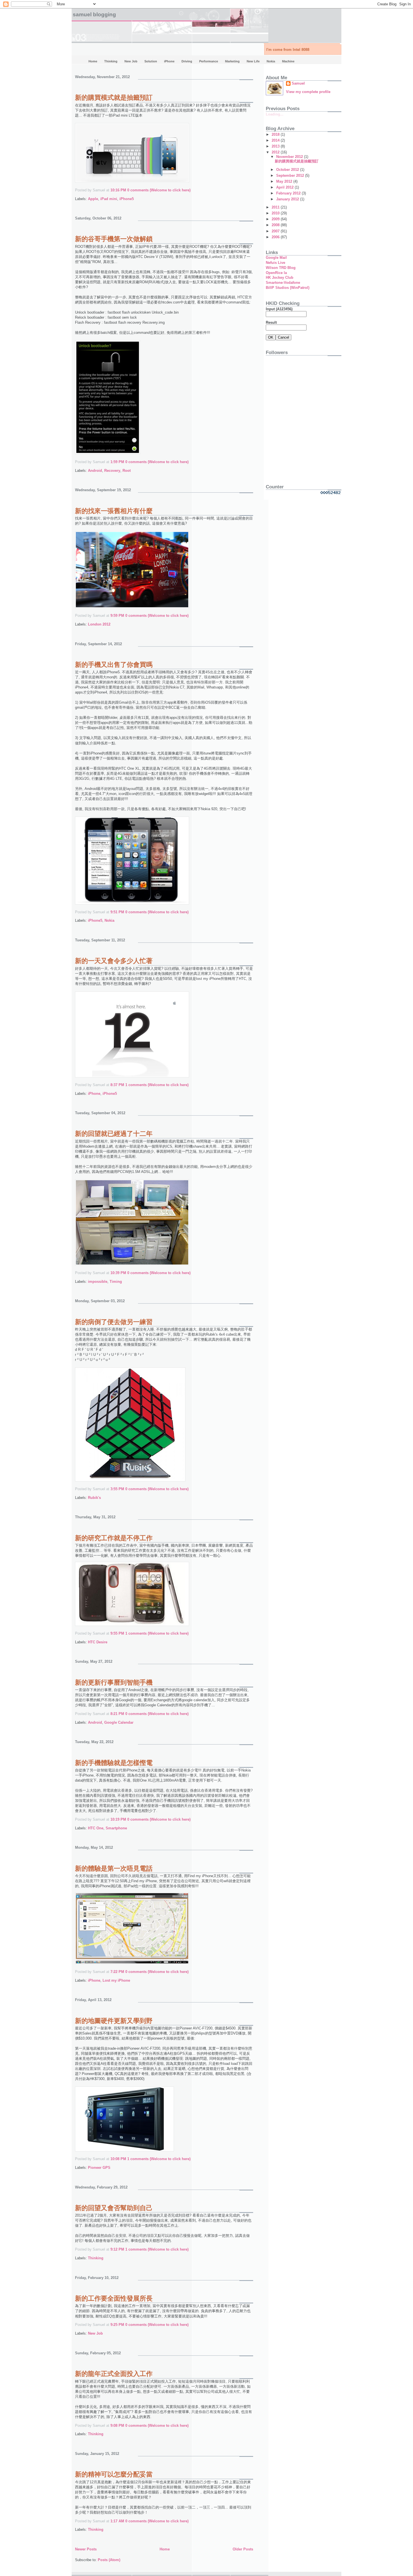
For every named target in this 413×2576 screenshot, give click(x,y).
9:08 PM (117, 2426)
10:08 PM (118, 2159)
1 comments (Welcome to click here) (157, 1085)
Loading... (275, 114)
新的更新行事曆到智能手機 (114, 1682)
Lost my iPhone (116, 1980)
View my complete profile (308, 92)
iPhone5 (127, 199)
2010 (276, 213)
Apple (93, 199)
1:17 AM (117, 2521)
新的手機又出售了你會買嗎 (114, 665)
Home (165, 2549)
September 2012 (291, 175)
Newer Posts (86, 2549)
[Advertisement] (301, 439)
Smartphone (116, 1828)
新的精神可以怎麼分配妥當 (114, 2474)
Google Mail (276, 258)
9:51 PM (117, 912)
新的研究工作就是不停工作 (114, 1538)
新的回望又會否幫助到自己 (114, 2208)
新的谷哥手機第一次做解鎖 (114, 239)
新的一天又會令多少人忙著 (114, 961)
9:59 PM (117, 616)
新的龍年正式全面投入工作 (114, 2374)
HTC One (96, 1828)
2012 (276, 152)
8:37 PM (117, 1085)
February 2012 (289, 193)
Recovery (112, 471)
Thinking (96, 2258)
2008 (276, 225)
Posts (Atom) (109, 2560)
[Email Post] (192, 190)
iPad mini (109, 199)
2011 (276, 207)
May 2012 (285, 181)
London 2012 (99, 624)
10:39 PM (118, 1273)
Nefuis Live (275, 263)
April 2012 (285, 187)
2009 (276, 219)
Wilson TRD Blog (281, 268)
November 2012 (290, 157)
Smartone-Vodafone (283, 283)
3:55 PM (117, 1489)
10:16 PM (118, 190)
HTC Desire (98, 1642)
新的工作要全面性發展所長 (114, 2298)
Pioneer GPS (99, 2168)
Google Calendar (119, 1722)
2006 (276, 237)
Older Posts (243, 2549)
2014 (276, 140)
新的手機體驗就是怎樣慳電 (114, 1763)
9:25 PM (117, 2325)
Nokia (109, 920)
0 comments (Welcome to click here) (159, 190)
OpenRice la (276, 273)
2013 (276, 146)
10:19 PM (118, 1819)
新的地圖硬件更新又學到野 (114, 2021)
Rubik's (94, 1498)
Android (95, 471)
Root (127, 471)
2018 (276, 134)
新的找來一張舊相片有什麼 (114, 511)
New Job (95, 2333)
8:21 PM (117, 1714)
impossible (98, 1282)
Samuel (298, 83)
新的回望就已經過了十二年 (114, 1134)
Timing (116, 1282)
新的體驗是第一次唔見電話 (114, 1868)
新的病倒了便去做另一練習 (114, 1322)
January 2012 (288, 199)
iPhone (94, 1094)
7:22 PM (117, 1972)
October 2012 (288, 170)
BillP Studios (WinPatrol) (288, 288)
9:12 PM (117, 2249)
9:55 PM (117, 1633)
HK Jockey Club (280, 277)
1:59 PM (117, 462)
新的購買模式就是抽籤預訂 (114, 98)
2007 (276, 231)
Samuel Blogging (94, 14)
